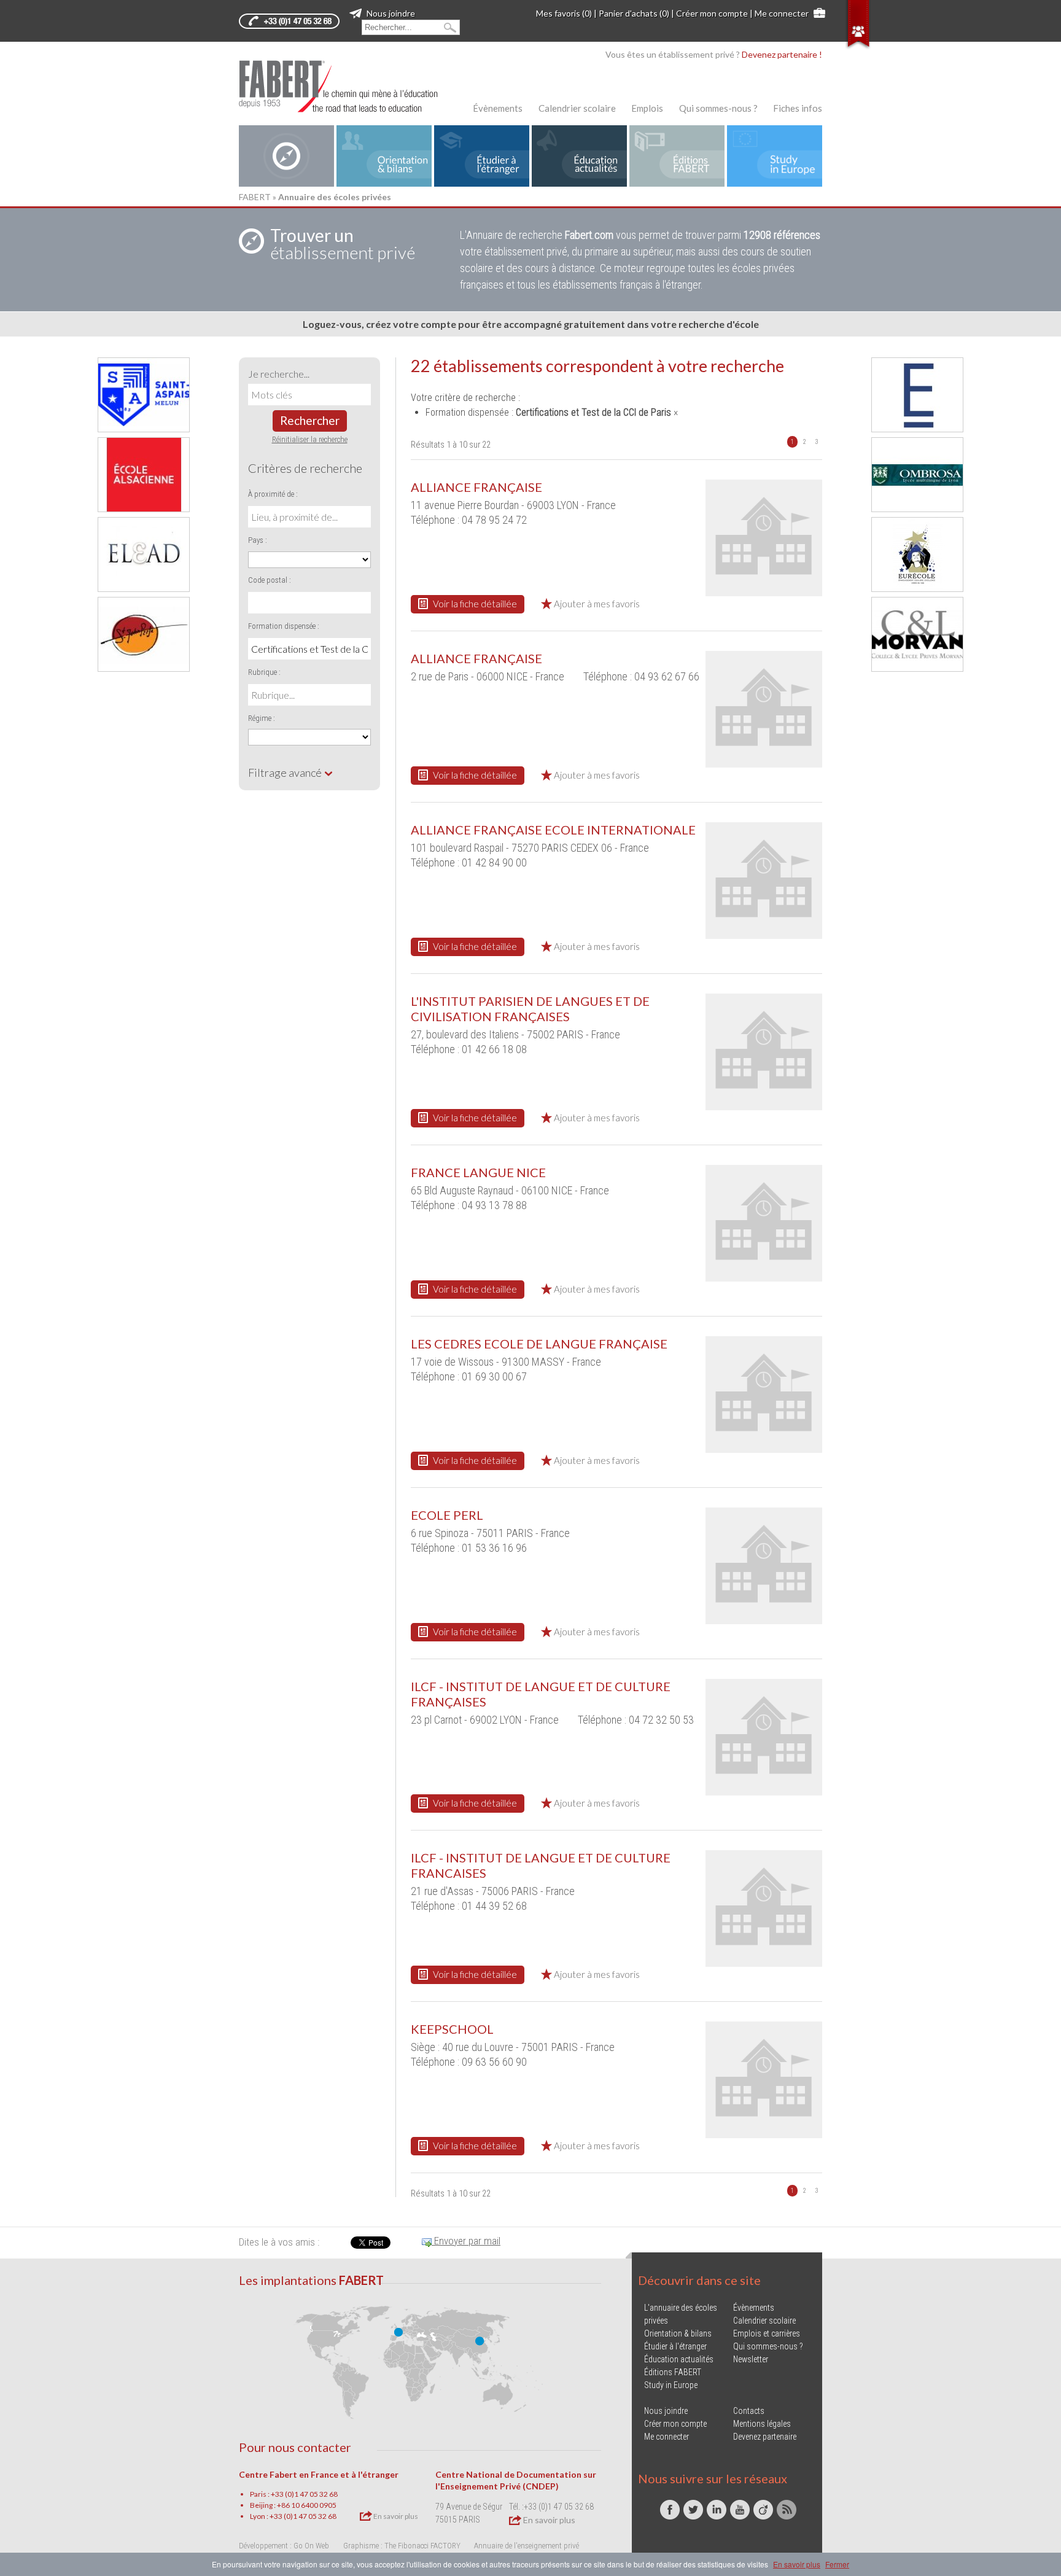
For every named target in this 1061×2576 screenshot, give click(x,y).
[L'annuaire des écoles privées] (286, 156)
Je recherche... (279, 374)
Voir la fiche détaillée (474, 604)
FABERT (255, 197)
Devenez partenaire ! (782, 54)
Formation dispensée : (284, 626)
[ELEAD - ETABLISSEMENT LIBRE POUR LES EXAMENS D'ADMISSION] (144, 555)
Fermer (837, 2564)
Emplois (647, 108)
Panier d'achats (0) (634, 13)
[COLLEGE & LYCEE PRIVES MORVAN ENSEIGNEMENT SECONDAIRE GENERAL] (917, 634)
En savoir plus (395, 2516)
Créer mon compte (712, 13)
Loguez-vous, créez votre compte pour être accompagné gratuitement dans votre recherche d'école (531, 324)
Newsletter (751, 2359)
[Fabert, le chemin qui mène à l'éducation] (346, 86)
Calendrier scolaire (577, 108)
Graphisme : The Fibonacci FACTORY (402, 2546)
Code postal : (270, 580)
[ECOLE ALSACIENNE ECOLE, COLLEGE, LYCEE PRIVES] (144, 475)
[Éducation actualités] (579, 156)
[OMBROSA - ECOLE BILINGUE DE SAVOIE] (917, 475)
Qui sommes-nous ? (718, 108)
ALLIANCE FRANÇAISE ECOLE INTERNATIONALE (553, 830)
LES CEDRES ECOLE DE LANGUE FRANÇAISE (539, 1344)
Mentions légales (762, 2424)
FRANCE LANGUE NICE (478, 1172)
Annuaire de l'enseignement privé (527, 2546)
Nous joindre (390, 13)
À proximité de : (273, 494)
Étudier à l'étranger (675, 2346)
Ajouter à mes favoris (596, 604)
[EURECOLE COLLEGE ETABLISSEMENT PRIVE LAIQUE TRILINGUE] (917, 395)
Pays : (258, 540)
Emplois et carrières (767, 2333)
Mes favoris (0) (564, 13)
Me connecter (782, 13)
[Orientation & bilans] (384, 156)
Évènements (498, 108)
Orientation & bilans (678, 2333)
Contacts (749, 2411)
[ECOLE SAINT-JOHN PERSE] (144, 634)
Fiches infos (798, 108)
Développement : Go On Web (284, 2546)
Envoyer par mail (466, 2241)
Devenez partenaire (765, 2437)
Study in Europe (671, 2385)
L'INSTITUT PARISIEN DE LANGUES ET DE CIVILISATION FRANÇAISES (530, 1009)
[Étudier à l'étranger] (482, 156)
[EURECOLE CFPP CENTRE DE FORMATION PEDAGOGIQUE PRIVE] (917, 555)
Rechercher (310, 420)
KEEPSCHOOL (452, 2029)
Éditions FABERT (673, 2372)
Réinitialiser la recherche (310, 439)
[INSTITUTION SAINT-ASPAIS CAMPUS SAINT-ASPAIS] (144, 395)
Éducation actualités (679, 2359)
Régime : (262, 718)
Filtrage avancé (286, 772)
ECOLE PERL (447, 1515)
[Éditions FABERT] (677, 156)
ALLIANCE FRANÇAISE (476, 487)
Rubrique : (264, 672)
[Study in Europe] (775, 156)
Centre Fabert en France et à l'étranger (319, 2474)
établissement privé (343, 244)
